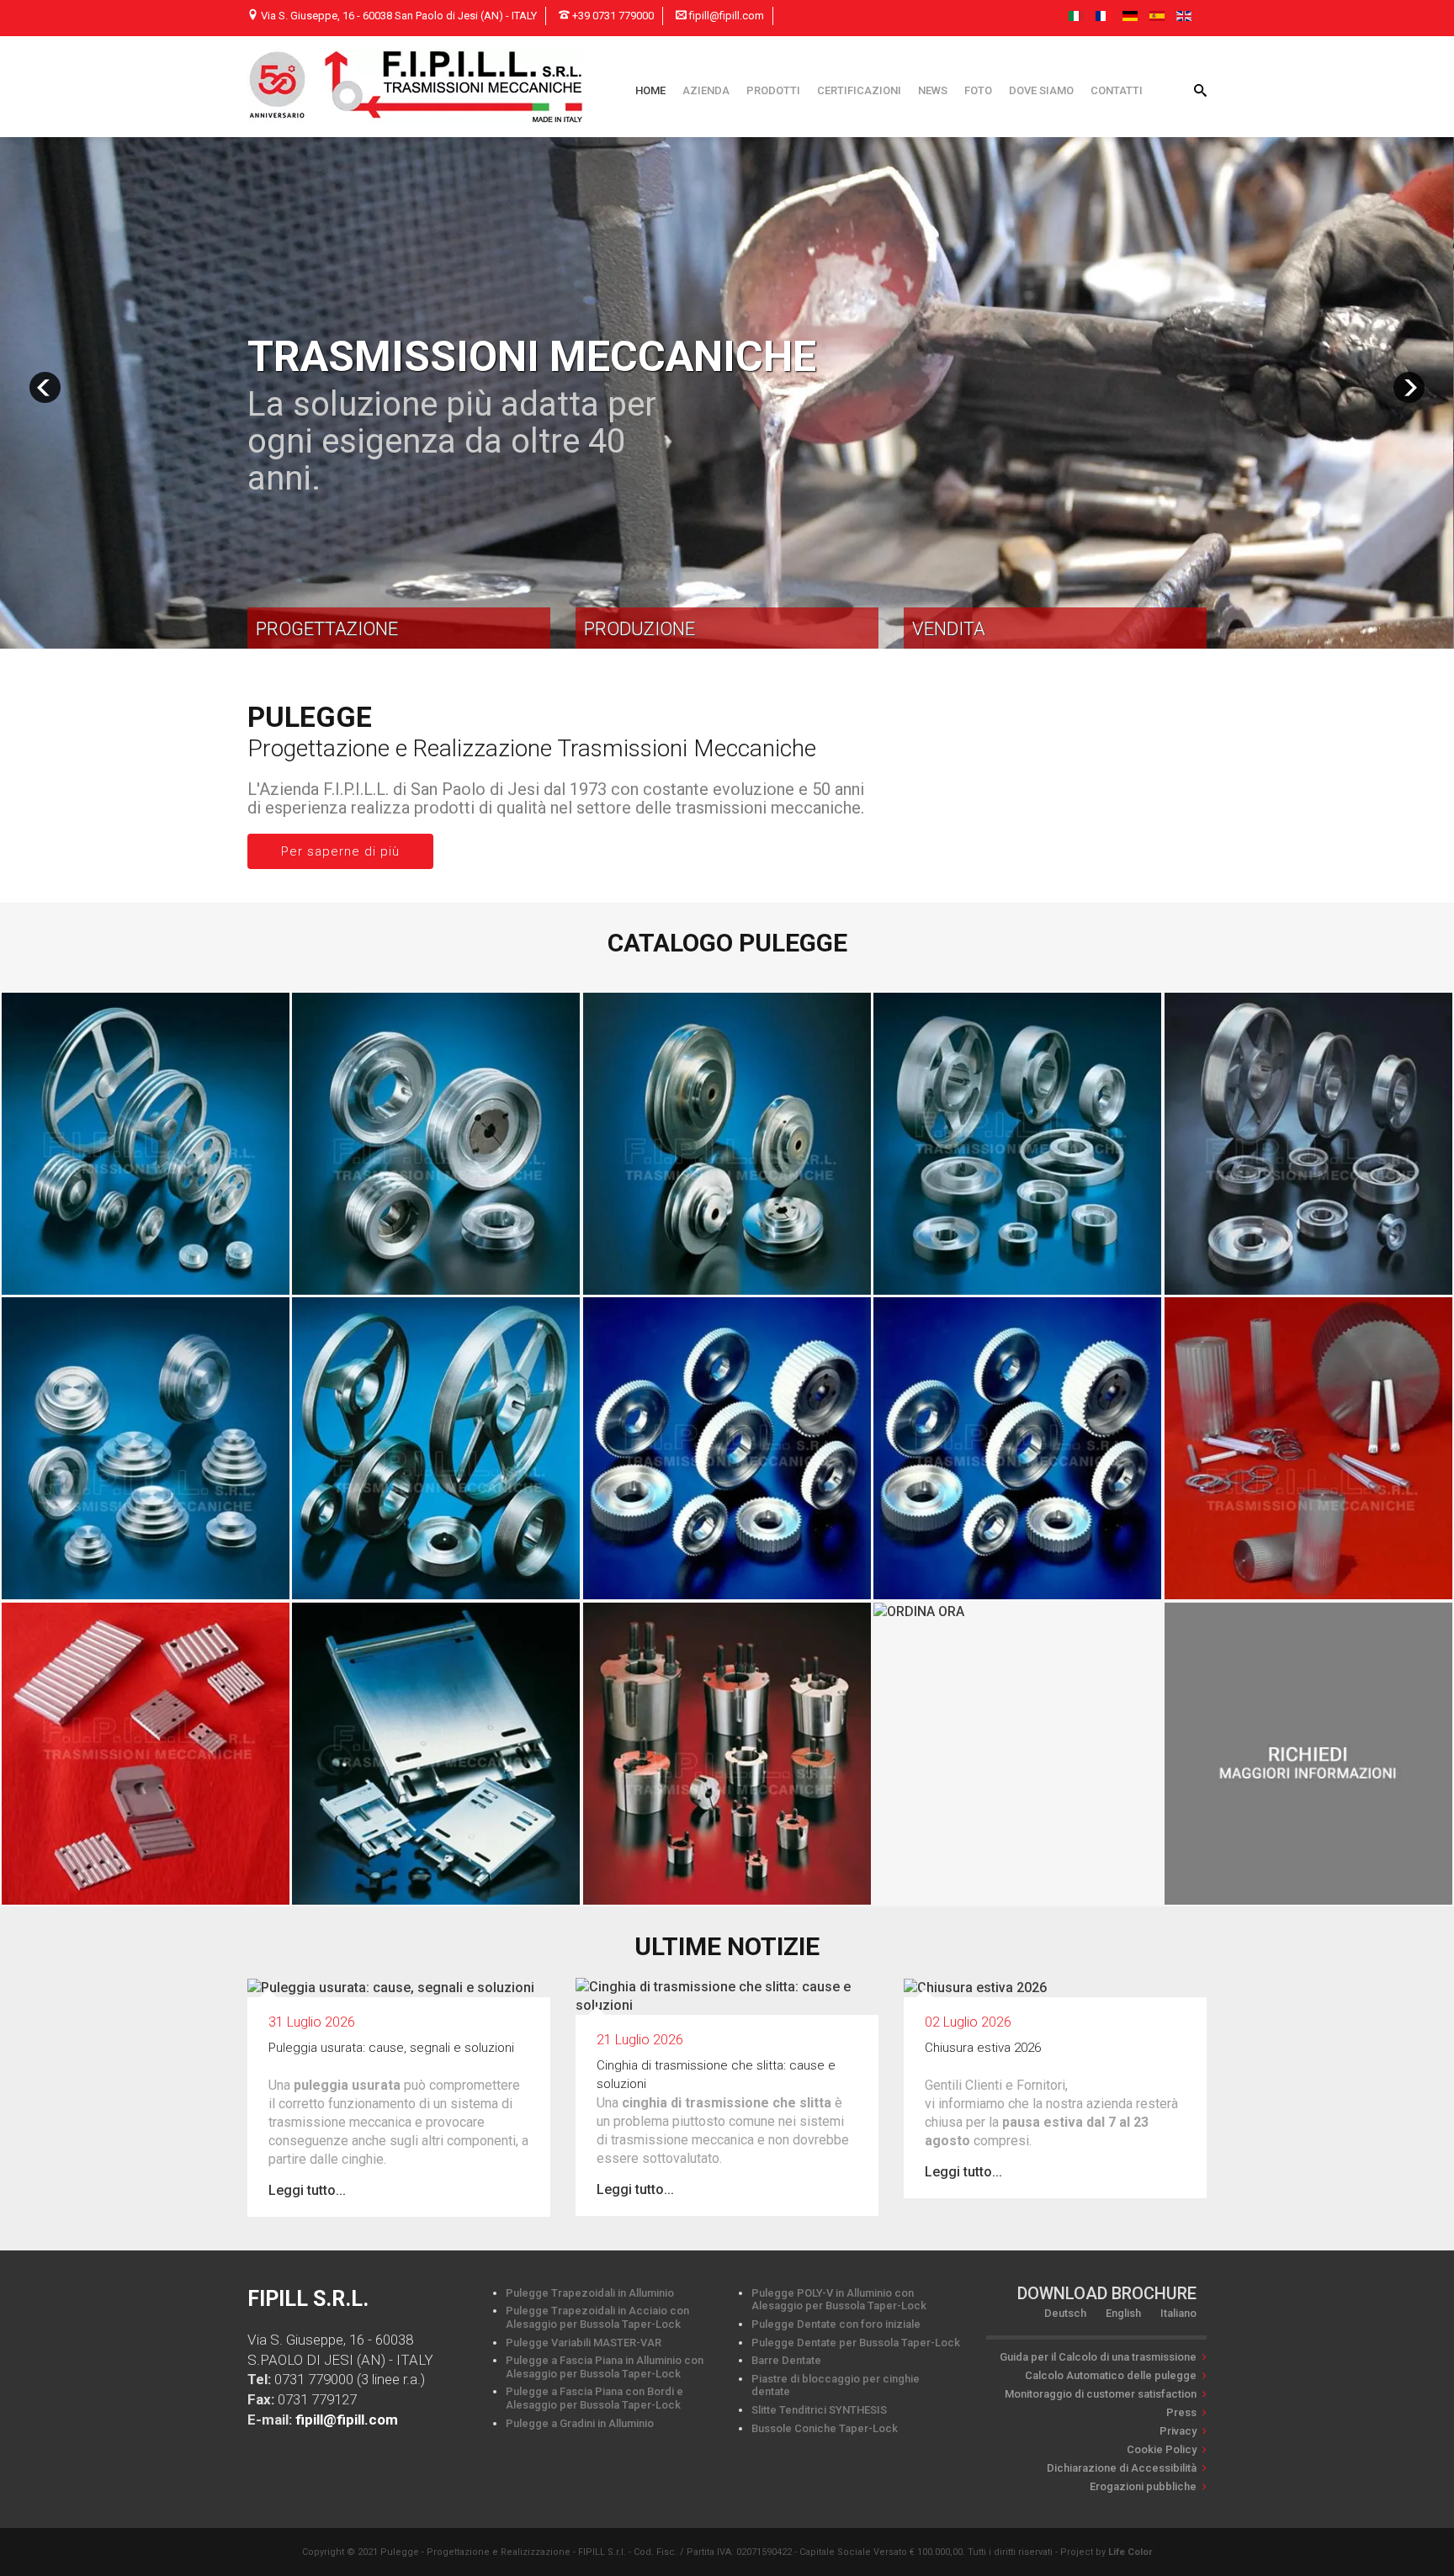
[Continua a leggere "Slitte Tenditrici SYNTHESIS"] (436, 1753)
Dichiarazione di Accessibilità (1122, 2468)
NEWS (933, 90)
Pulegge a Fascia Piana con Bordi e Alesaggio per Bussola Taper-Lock (594, 2398)
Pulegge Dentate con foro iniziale (836, 2324)
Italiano (1178, 2313)
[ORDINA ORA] (919, 1611)
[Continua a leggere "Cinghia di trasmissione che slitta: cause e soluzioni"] (727, 1995)
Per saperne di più (340, 851)
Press (1181, 2412)
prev (45, 387)
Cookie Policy (1162, 2449)
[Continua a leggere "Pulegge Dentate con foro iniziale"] (727, 1447)
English (1123, 2313)
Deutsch (1065, 2313)
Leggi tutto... (307, 2190)
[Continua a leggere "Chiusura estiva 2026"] (975, 1987)
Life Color (1130, 2552)
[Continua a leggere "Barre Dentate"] (1308, 1447)
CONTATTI (1117, 90)
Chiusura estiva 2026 (983, 2048)
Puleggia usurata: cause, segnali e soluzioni (391, 2048)
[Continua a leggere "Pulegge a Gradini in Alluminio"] (146, 1447)
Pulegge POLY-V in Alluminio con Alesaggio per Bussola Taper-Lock (839, 2300)
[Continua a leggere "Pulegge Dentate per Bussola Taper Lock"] (1017, 1447)
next (1409, 387)
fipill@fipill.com (347, 2420)
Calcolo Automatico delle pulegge (1111, 2375)
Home (650, 90)
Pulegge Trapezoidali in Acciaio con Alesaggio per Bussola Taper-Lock (597, 2317)
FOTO (978, 90)
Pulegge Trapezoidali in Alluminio (590, 2293)
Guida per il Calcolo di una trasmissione (1098, 2357)
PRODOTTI (773, 90)
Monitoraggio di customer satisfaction (1101, 2394)
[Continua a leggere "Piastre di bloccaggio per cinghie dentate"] (146, 1753)
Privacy (1178, 2431)
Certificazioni (859, 90)
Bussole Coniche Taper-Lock (825, 2428)
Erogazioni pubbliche (1143, 2486)
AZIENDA (706, 90)
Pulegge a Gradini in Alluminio (580, 2423)
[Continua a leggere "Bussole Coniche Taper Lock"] (727, 1753)
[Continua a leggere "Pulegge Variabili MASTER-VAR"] (727, 1143)
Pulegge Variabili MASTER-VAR (584, 2343)
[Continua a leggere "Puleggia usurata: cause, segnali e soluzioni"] (391, 1987)
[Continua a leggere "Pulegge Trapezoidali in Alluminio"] (146, 1143)
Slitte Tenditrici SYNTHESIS (819, 2410)
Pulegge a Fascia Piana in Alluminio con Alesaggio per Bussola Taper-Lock (605, 2367)
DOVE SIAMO (1041, 90)
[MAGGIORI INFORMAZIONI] (1308, 1753)
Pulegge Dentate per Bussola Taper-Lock (856, 2343)
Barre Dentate (786, 2360)
